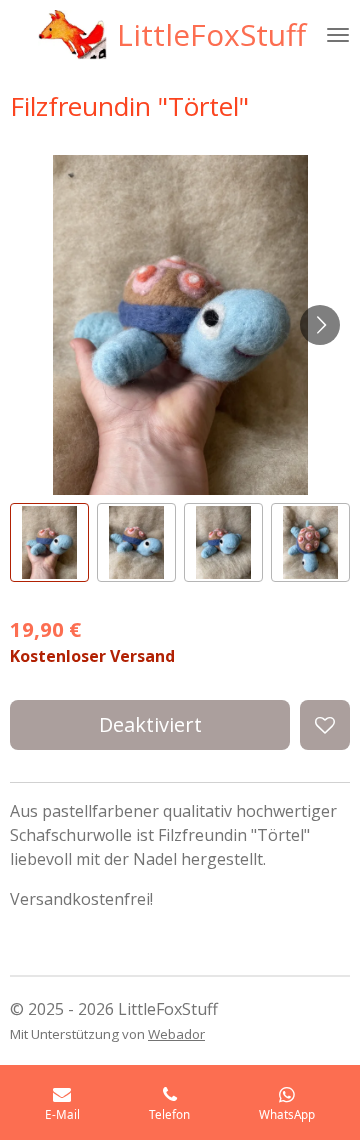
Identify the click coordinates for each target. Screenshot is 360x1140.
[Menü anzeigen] (338, 35)
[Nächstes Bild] (320, 325)
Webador (176, 1034)
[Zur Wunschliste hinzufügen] (325, 725)
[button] (49, 542)
